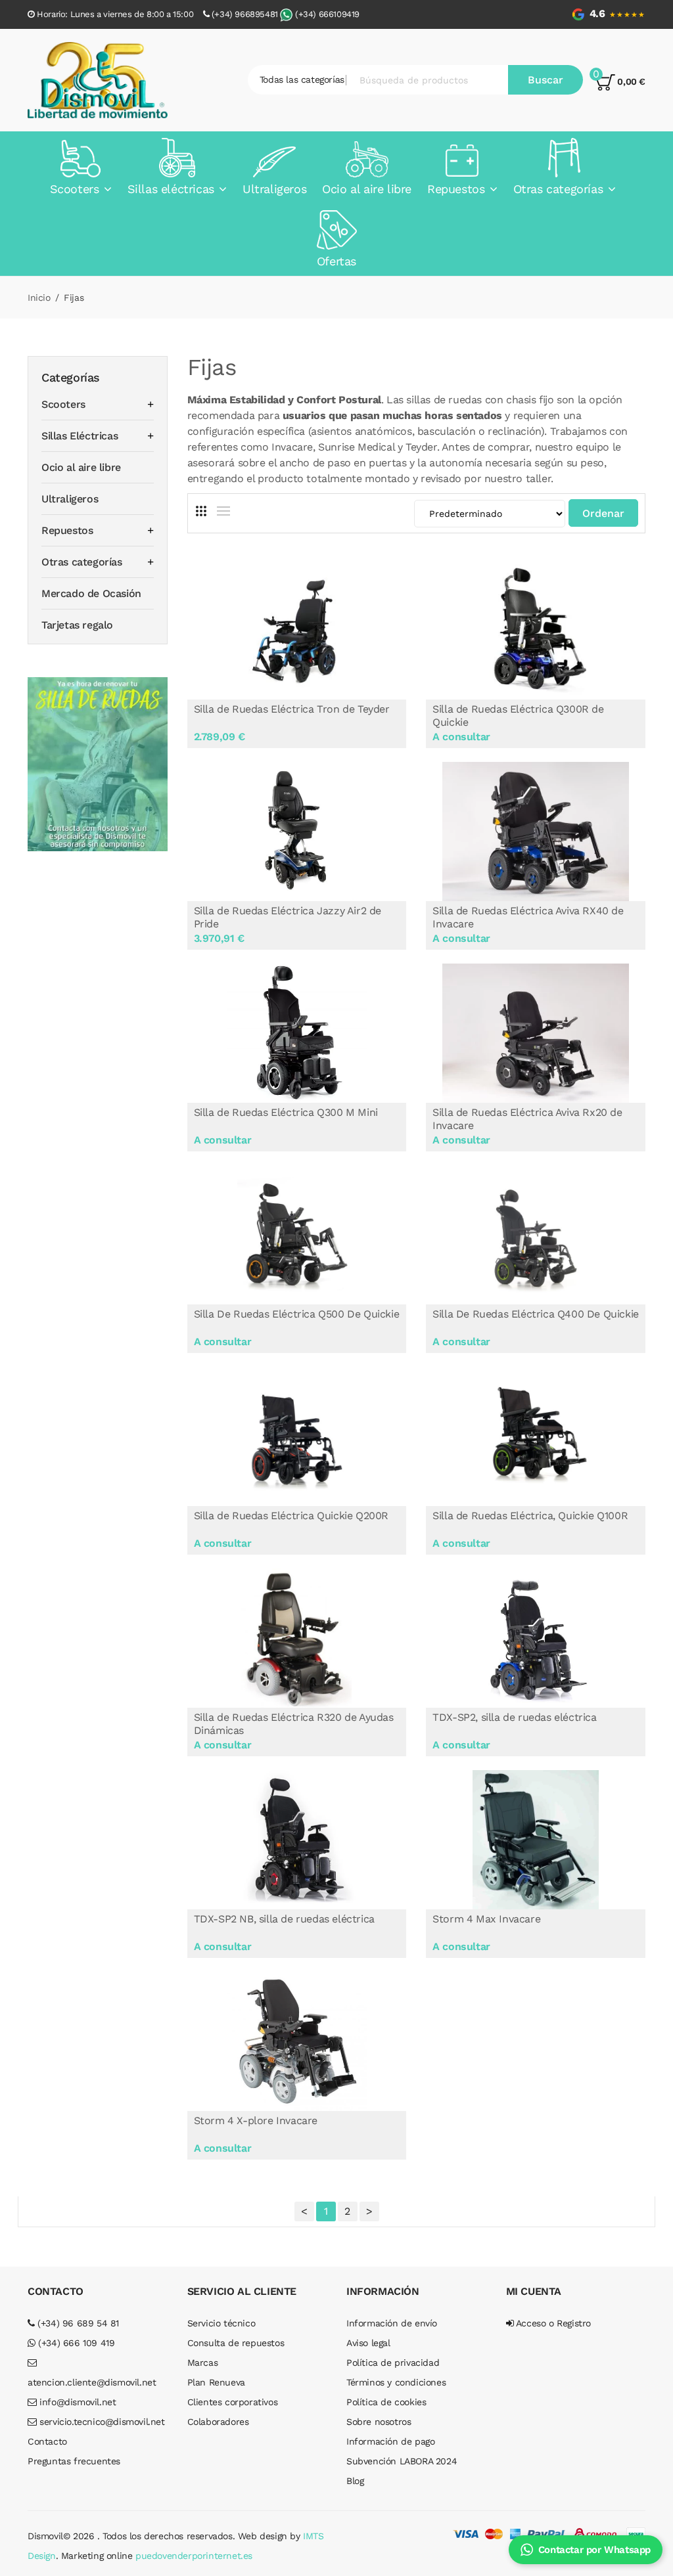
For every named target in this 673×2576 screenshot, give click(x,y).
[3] (201, 511)
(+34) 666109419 (327, 14)
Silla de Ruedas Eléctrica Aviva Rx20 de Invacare (527, 1119)
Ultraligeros (70, 499)
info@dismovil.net (77, 2402)
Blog (355, 2481)
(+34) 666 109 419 (75, 2343)
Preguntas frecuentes (74, 2461)
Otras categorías (82, 562)
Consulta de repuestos (236, 2343)
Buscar (545, 80)
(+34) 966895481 (245, 14)
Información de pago (390, 2441)
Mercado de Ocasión (91, 593)
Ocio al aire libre (81, 467)
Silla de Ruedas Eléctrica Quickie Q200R (291, 1516)
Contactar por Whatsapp (594, 2550)
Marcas (203, 2363)
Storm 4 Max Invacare (486, 1919)
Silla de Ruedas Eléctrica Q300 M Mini (286, 1112)
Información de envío (392, 2323)
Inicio (39, 298)
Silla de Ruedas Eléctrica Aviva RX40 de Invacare (528, 917)
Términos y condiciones (396, 2382)
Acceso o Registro (552, 2323)
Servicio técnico (221, 2323)
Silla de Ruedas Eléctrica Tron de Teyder (292, 709)
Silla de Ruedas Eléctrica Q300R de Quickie (518, 716)
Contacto (47, 2441)
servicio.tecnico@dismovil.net (101, 2422)
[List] (223, 511)
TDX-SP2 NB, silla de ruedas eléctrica (284, 1919)
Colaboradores (218, 2422)
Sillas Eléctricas (80, 436)
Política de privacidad (393, 2363)
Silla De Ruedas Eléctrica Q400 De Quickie (536, 1314)
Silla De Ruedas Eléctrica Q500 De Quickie (297, 1314)
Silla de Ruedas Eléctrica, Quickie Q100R (530, 1516)
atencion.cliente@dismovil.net (92, 2382)
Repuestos (67, 530)
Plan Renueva (216, 2382)
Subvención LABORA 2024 (402, 2461)
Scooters (63, 404)
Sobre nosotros (379, 2422)
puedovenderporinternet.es (194, 2556)
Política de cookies (386, 2402)
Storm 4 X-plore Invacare (256, 2121)
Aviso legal (368, 2343)
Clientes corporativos (233, 2402)
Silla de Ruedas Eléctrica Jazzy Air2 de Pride (288, 917)
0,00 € (630, 81)
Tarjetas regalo (77, 625)
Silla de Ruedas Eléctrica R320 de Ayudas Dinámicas (294, 1724)
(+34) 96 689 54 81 (77, 2323)
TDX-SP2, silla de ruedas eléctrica (514, 1717)
